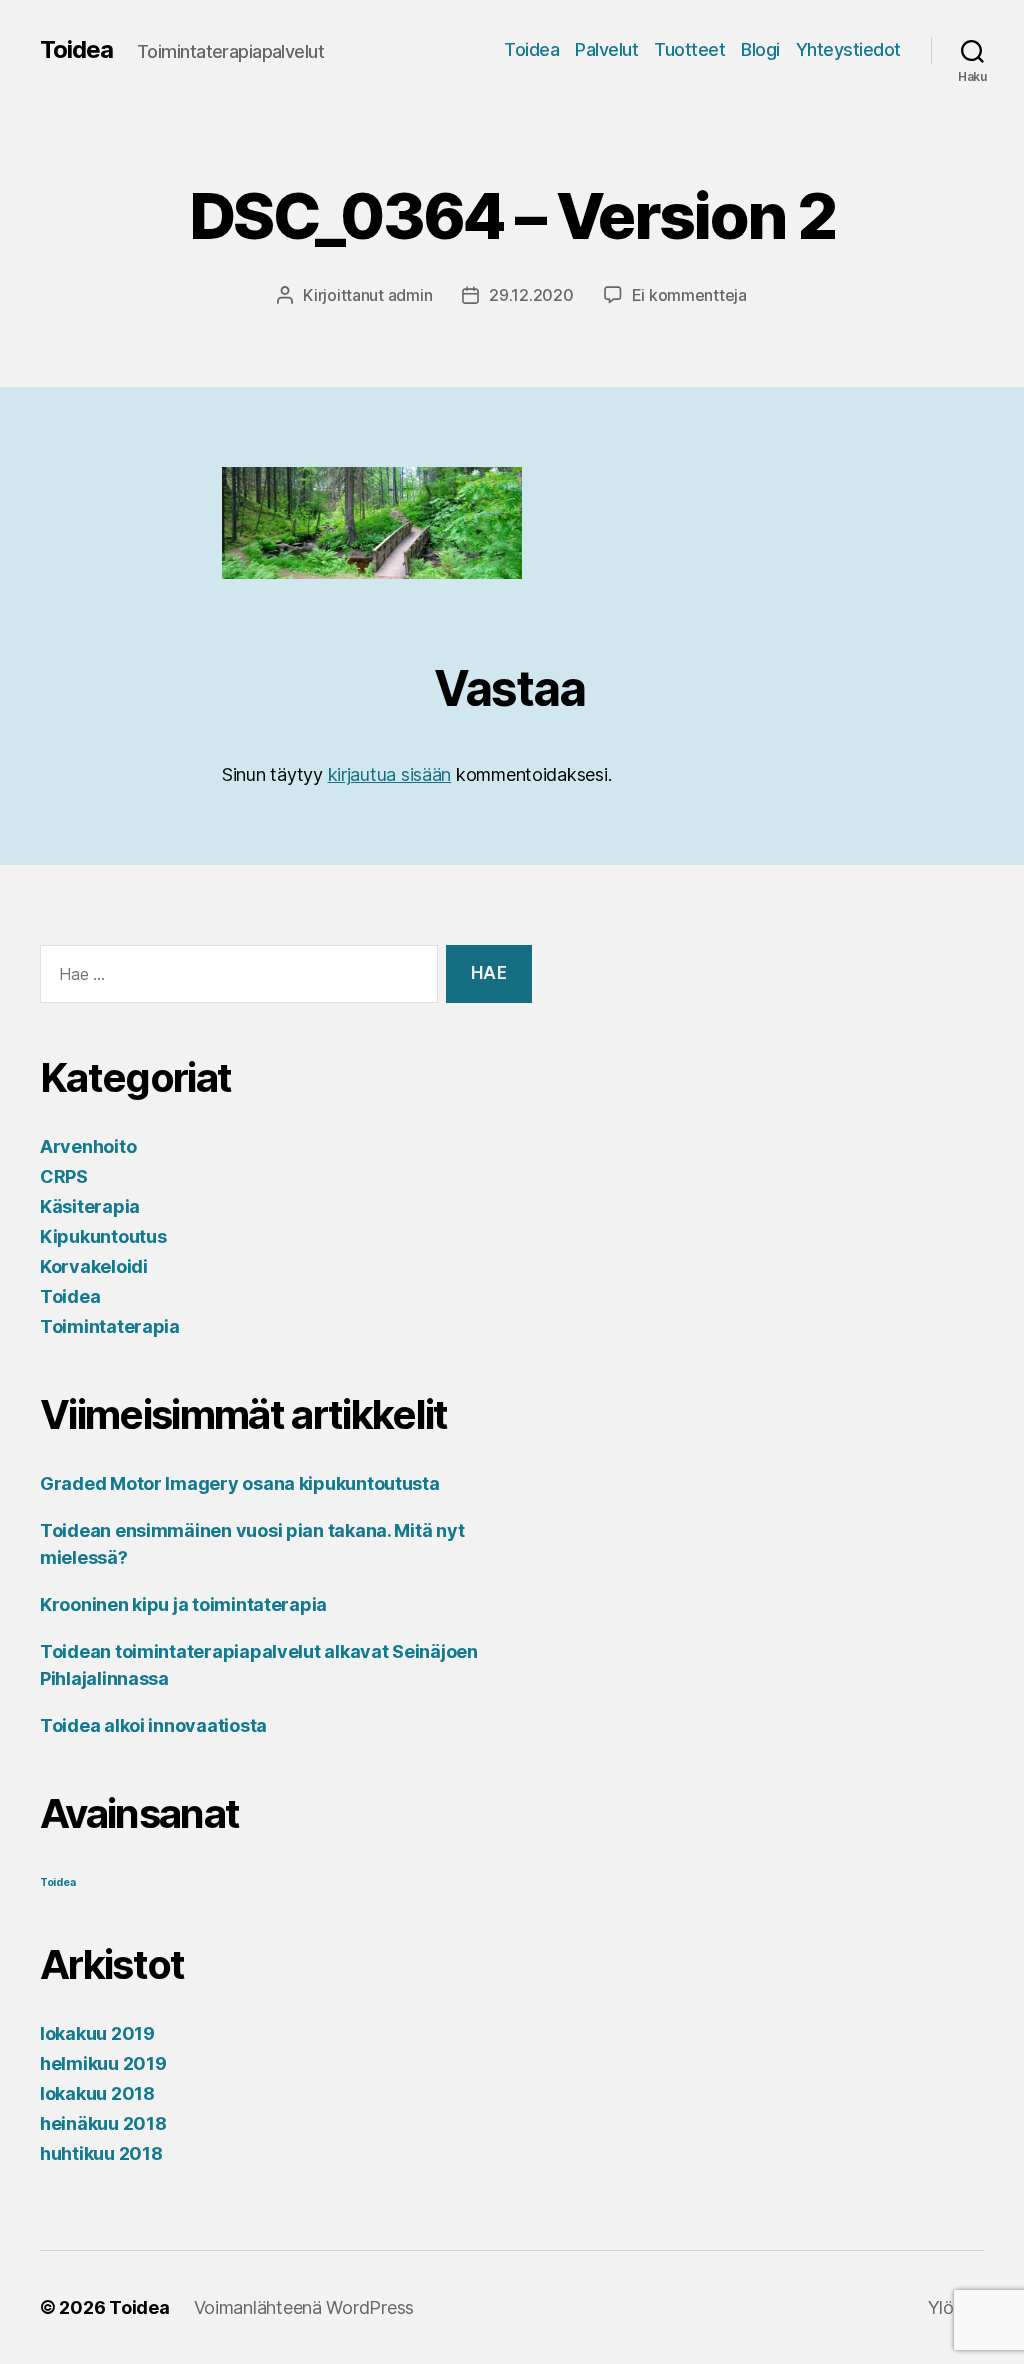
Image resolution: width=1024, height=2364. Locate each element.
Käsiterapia (90, 1206)
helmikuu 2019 (103, 2063)
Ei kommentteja (689, 295)
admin (410, 295)
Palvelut (606, 49)
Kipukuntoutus (103, 1236)
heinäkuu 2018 (103, 2123)
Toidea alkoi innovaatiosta (153, 1725)
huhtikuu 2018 (101, 2153)
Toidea (76, 50)
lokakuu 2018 (97, 2093)
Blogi (760, 49)
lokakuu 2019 (97, 2033)
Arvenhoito (88, 1146)
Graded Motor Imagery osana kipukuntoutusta (240, 1483)
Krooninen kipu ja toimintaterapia (183, 1604)
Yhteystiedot (848, 49)
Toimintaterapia (110, 1326)
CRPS (64, 1176)
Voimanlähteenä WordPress (304, 2307)
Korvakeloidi (94, 1266)
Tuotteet (689, 49)
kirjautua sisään (390, 774)
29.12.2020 (531, 295)
